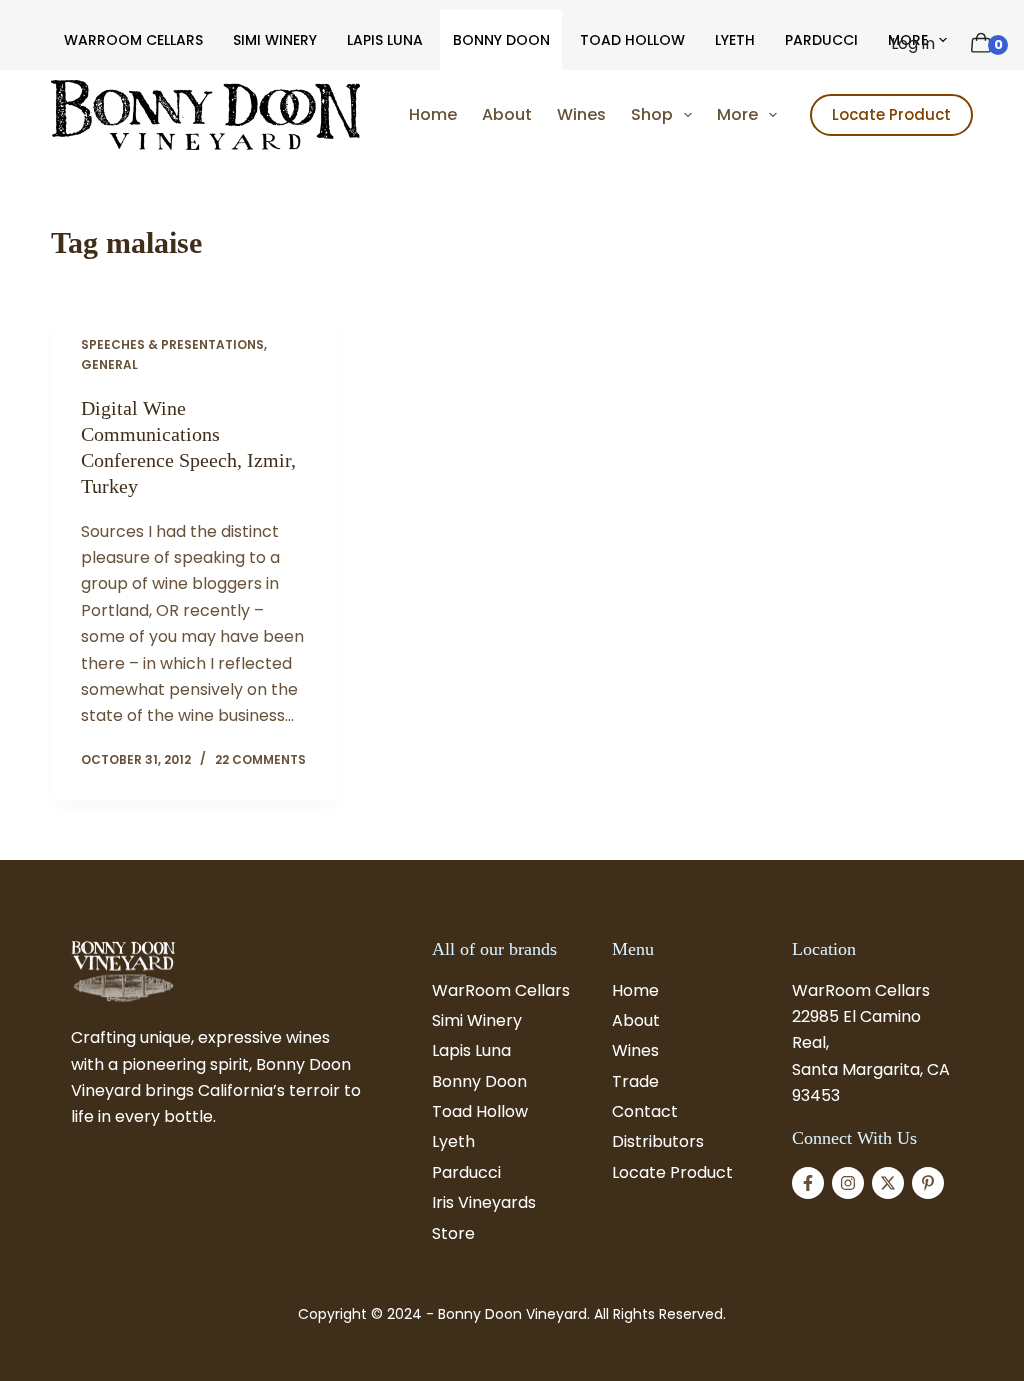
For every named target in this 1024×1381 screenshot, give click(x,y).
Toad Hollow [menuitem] (632, 40)
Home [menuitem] (433, 114)
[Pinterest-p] (928, 1183)
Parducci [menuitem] (821, 40)
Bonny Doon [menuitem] (501, 40)
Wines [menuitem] (581, 114)
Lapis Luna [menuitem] (385, 40)
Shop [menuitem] (652, 114)
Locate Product (891, 114)
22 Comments (260, 759)
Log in (913, 43)
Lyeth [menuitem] (735, 40)
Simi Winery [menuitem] (275, 40)
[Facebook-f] (808, 1183)
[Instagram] (848, 1183)
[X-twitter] (888, 1183)
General (109, 364)
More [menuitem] (737, 114)
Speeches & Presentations (172, 344)
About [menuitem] (507, 114)
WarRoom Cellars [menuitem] (133, 40)
